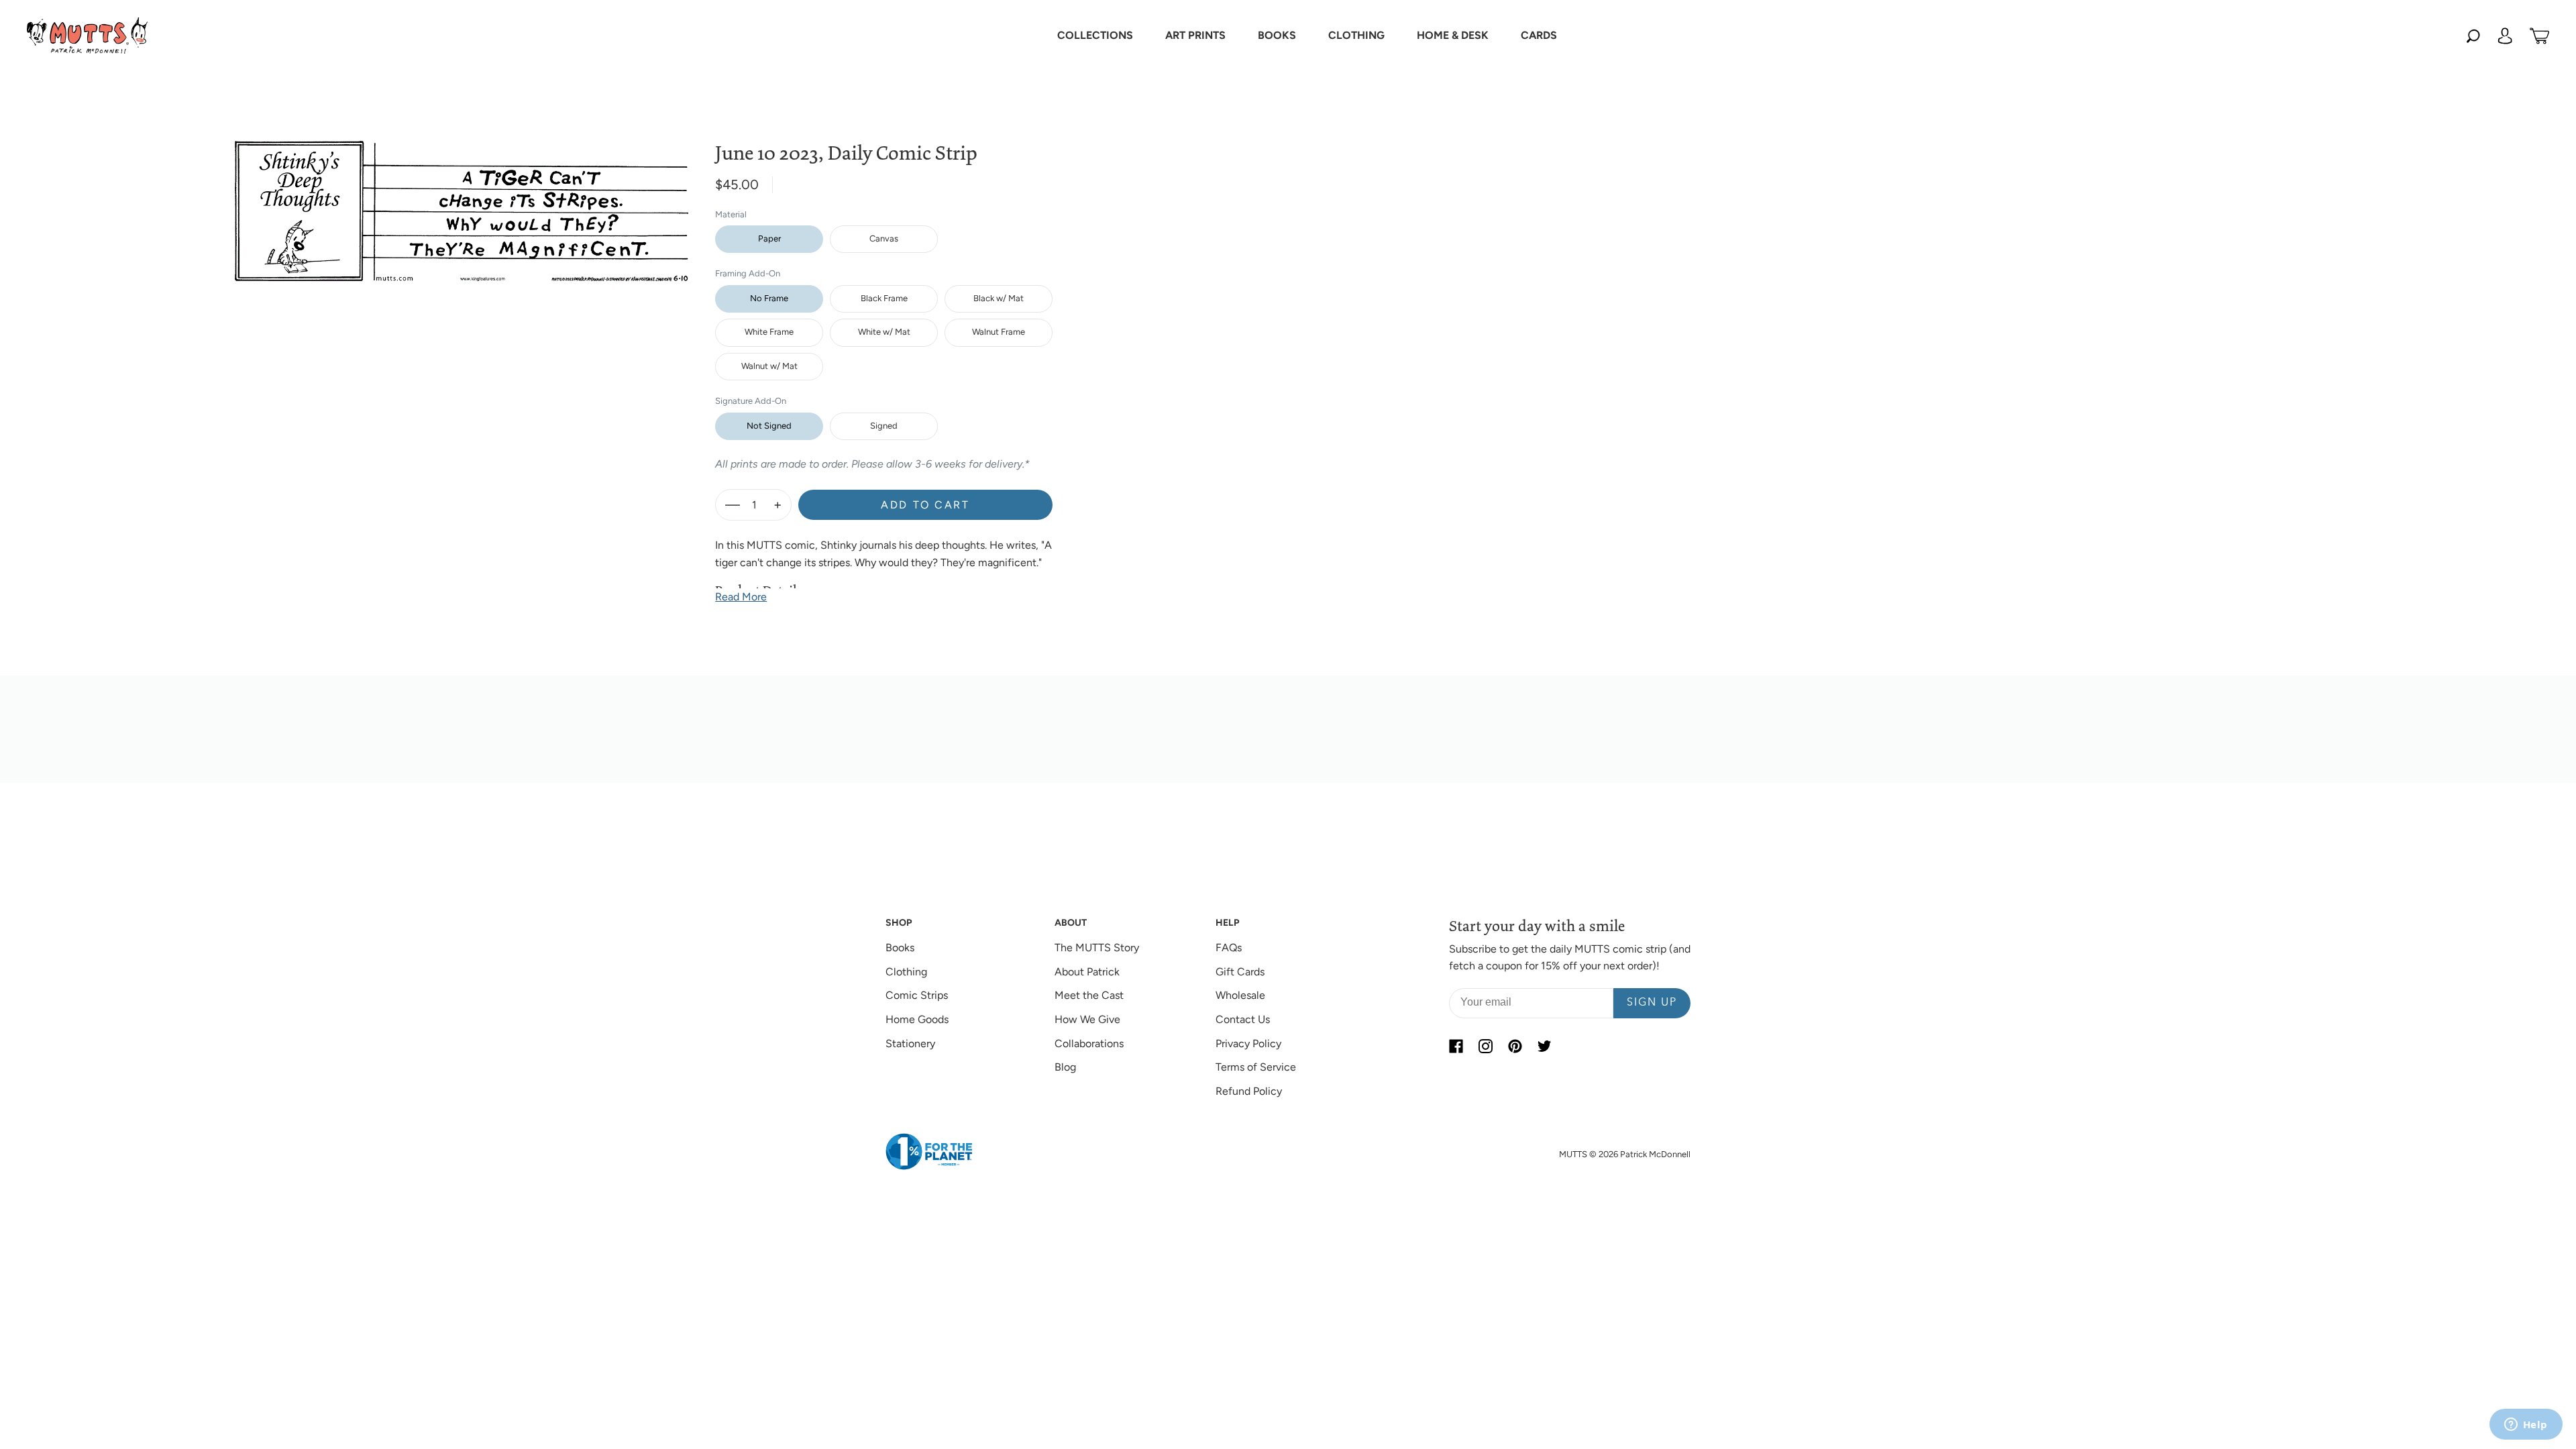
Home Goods (917, 1019)
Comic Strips (917, 995)
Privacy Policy (1248, 1043)
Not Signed (769, 426)
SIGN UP (1652, 1003)
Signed (884, 426)
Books (900, 948)
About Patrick (1087, 972)
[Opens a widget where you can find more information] (2526, 1426)
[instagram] (1485, 1046)
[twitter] (1544, 1046)
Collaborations (1089, 1043)
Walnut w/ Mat (769, 366)
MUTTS (1573, 1154)
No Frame (769, 298)
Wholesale (1240, 995)
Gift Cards (1240, 972)
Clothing (906, 972)
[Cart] (2539, 36)
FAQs (1229, 948)
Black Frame (884, 298)
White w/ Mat (884, 332)
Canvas (884, 238)
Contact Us (1243, 1019)
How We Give (1087, 1019)
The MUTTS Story (1097, 948)
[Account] (2505, 36)
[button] (1095, 36)
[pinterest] (1515, 1046)
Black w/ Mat (999, 298)
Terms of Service (1256, 1067)
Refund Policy (1249, 1091)
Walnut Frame (999, 332)
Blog (1065, 1067)
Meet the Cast (1089, 995)
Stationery (910, 1043)
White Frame (769, 332)
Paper (769, 238)
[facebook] (1456, 1046)
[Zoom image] (462, 200)
